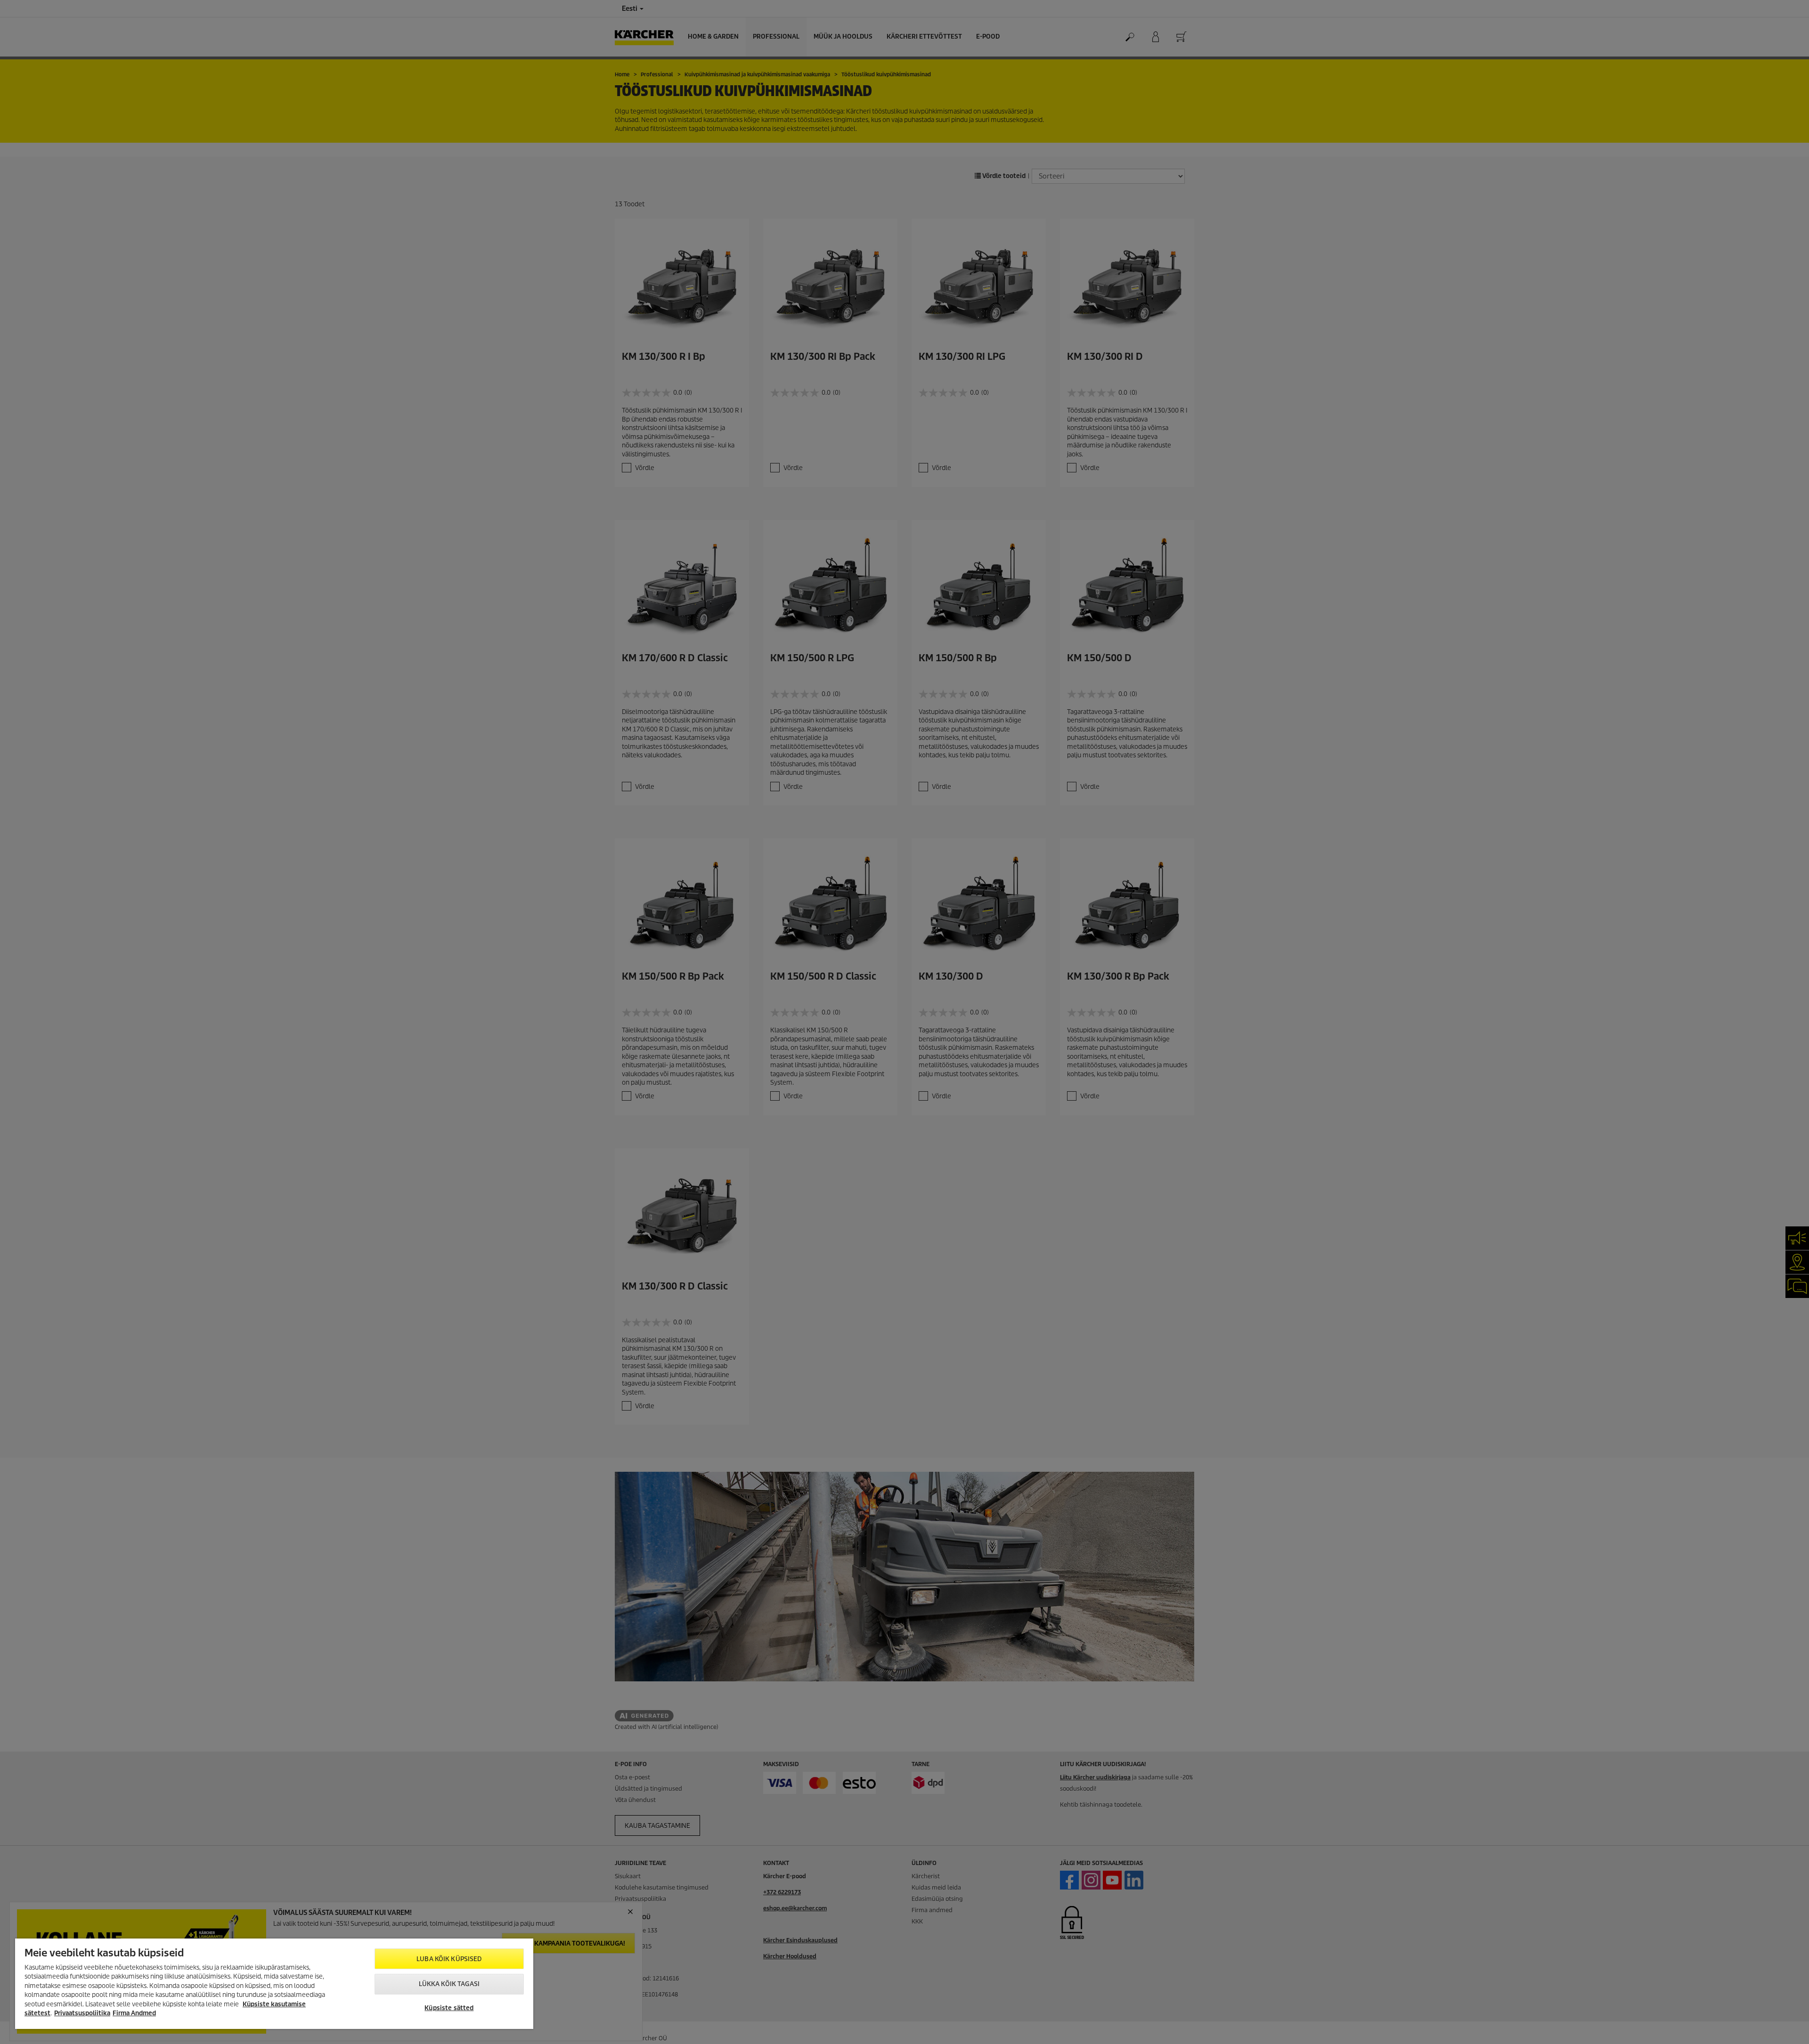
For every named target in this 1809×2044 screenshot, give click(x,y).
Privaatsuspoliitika (82, 2013)
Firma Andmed (134, 2013)
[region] (274, 1984)
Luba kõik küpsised (449, 1959)
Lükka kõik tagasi (449, 1984)
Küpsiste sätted (449, 2008)
